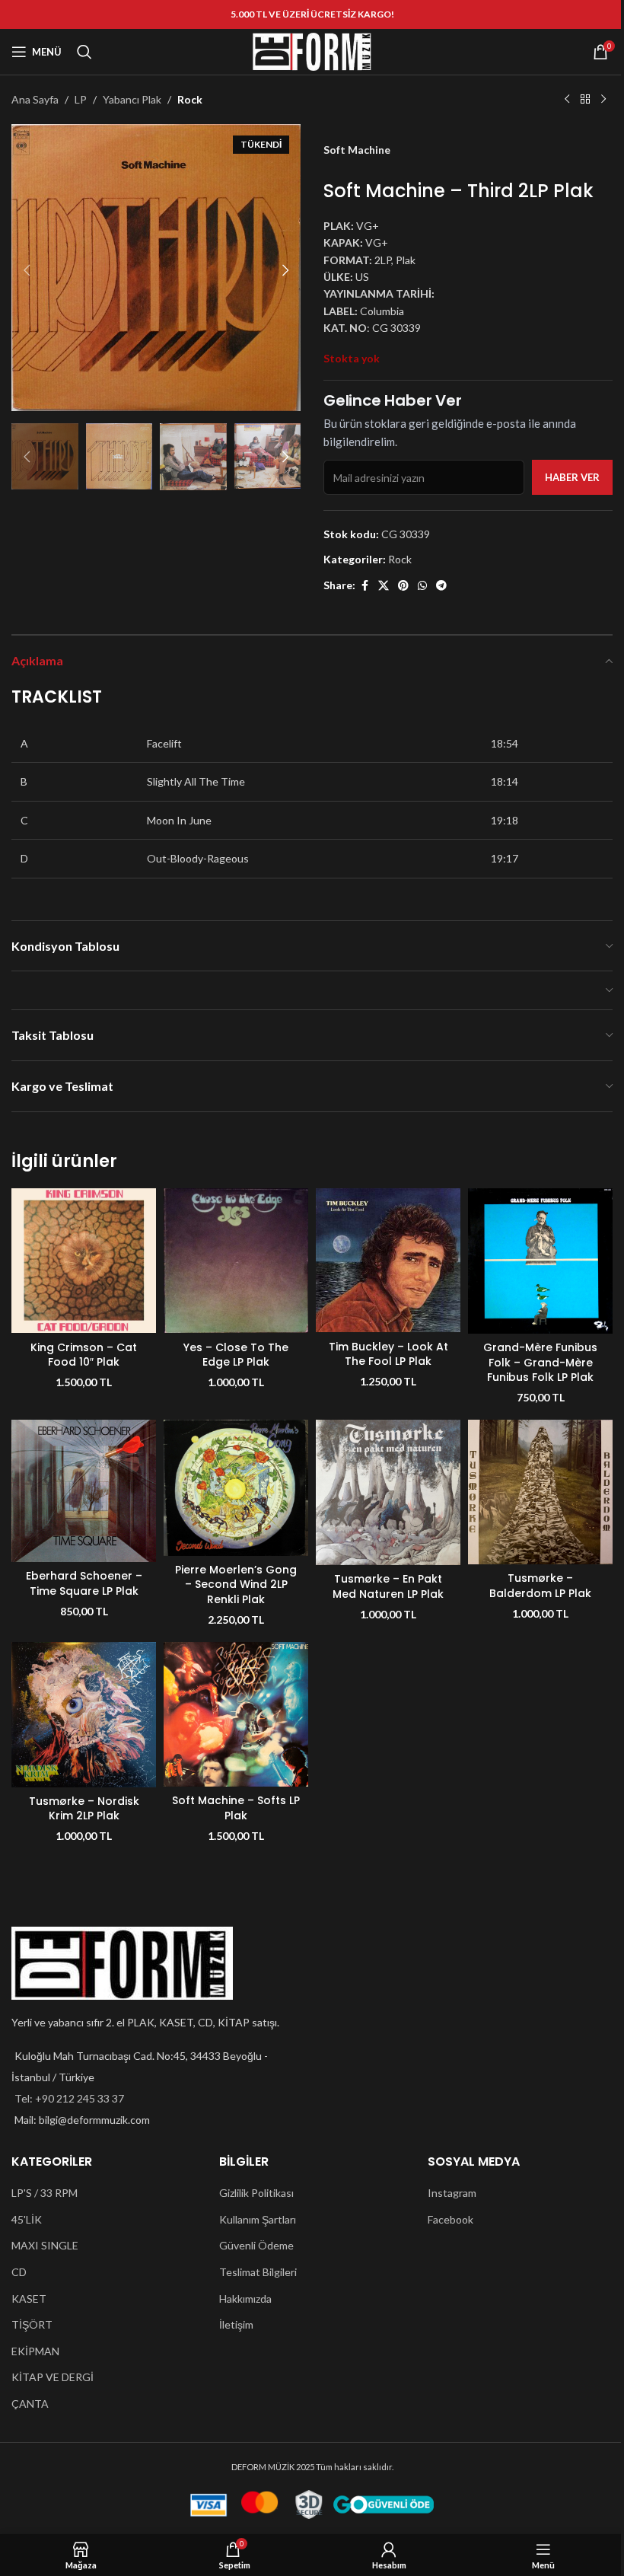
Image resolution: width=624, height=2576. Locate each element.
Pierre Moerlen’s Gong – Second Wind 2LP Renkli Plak (236, 1584)
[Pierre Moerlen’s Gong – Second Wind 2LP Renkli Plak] (236, 1488)
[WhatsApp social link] (422, 586)
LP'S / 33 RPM (45, 2193)
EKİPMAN (35, 2351)
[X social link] (384, 586)
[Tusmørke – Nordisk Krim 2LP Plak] (84, 1715)
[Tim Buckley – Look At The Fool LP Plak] (388, 1260)
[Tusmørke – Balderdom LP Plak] (540, 1492)
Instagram (452, 2193)
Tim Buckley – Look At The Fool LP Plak (388, 1354)
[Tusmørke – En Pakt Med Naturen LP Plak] (388, 1492)
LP (81, 99)
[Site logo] (312, 51)
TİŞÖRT (32, 2324)
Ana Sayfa (35, 99)
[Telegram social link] (441, 586)
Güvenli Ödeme (256, 2245)
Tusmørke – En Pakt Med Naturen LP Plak (388, 1586)
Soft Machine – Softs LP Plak (236, 1808)
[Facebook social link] (365, 586)
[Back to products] (585, 100)
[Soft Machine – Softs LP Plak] (236, 1714)
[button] (27, 270)
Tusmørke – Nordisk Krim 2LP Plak (84, 1809)
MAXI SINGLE (45, 2245)
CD (19, 2272)
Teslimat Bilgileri (258, 2272)
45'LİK (27, 2219)
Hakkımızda (245, 2299)
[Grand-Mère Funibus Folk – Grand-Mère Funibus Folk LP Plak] (540, 1261)
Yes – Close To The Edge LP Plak (236, 1355)
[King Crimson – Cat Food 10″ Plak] (84, 1261)
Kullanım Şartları (258, 2219)
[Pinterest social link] (403, 586)
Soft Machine (357, 150)
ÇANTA (30, 2404)
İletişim (236, 2324)
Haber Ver (572, 477)
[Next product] (603, 100)
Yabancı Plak (132, 99)
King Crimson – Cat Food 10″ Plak (84, 1355)
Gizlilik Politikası (256, 2193)
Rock (190, 99)
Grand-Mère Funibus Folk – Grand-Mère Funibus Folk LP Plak (540, 1362)
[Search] (84, 52)
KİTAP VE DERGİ (53, 2377)
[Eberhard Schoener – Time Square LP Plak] (84, 1491)
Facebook (450, 2219)
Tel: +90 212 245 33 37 (69, 2098)
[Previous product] (567, 100)
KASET (29, 2299)
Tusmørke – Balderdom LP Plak (540, 1586)
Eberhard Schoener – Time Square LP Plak (84, 1583)
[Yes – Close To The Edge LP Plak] (236, 1261)
